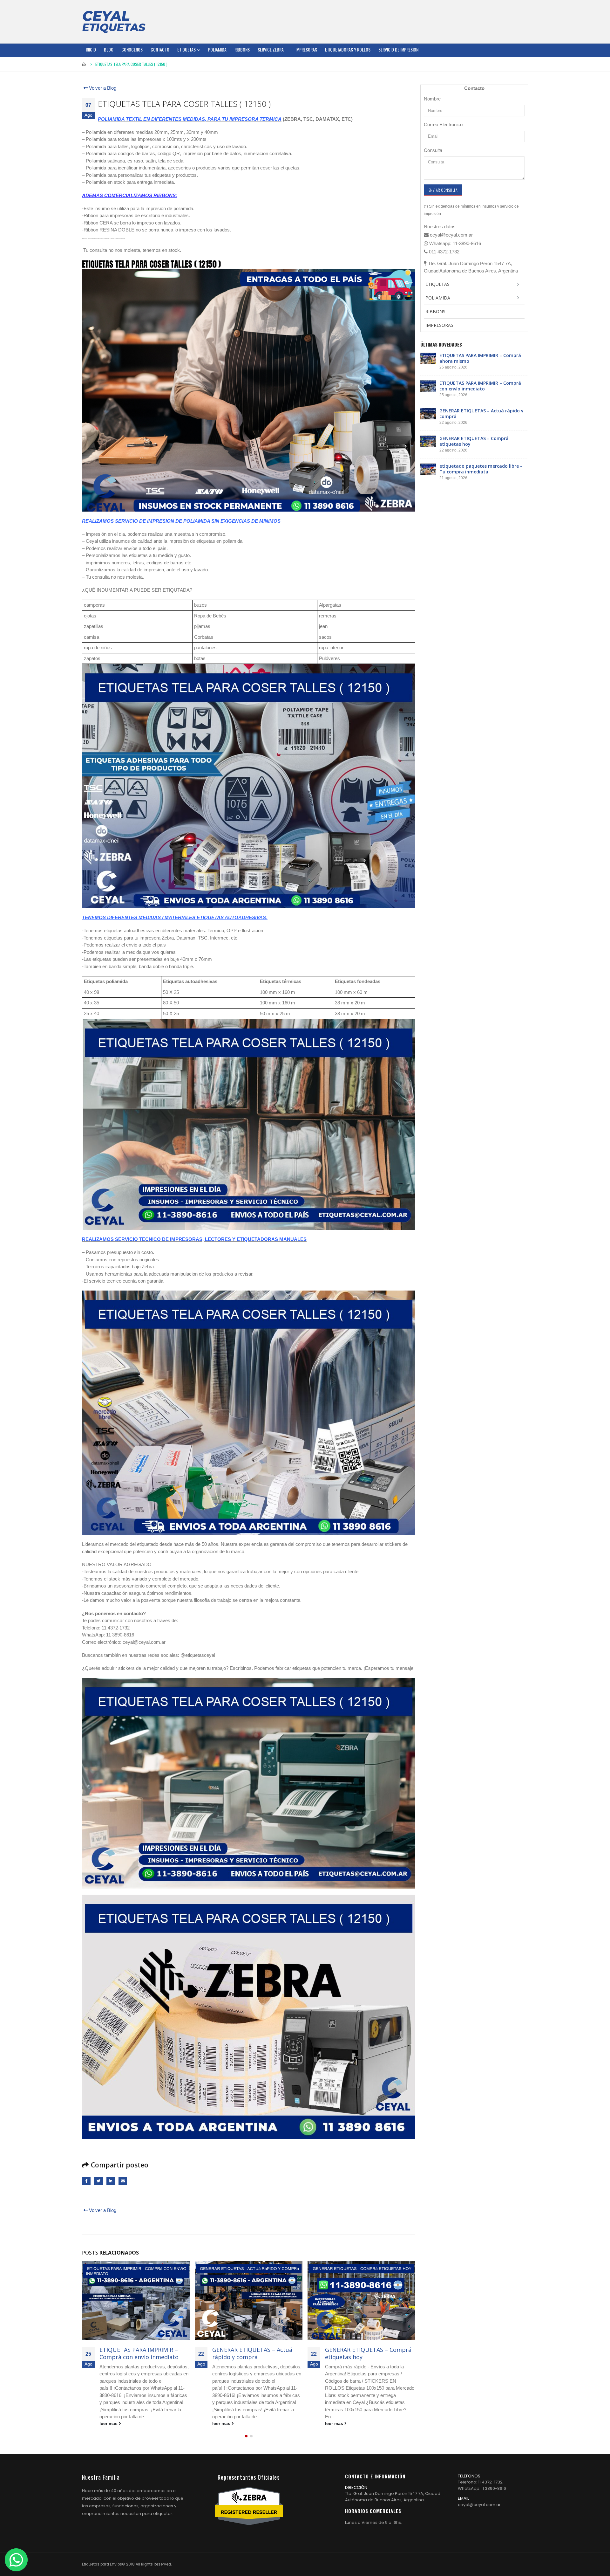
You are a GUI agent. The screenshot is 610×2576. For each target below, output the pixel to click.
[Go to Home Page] (84, 64)
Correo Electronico (443, 124)
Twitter (98, 2181)
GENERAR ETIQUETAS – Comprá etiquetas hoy (255, 2353)
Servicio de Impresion (398, 49)
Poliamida (217, 49)
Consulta (433, 150)
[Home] (114, 22)
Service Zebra (271, 49)
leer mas (109, 2424)
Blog (109, 49)
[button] (246, 2436)
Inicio (91, 49)
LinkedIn (111, 2181)
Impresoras (306, 49)
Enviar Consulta (443, 190)
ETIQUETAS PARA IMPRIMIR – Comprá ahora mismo (480, 358)
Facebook (86, 2181)
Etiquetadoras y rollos (348, 49)
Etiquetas (186, 49)
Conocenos (132, 49)
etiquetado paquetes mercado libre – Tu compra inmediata (367, 2353)
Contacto (160, 49)
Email (123, 2181)
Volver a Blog (102, 88)
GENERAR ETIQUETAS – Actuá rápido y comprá (139, 2353)
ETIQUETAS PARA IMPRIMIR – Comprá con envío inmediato (480, 386)
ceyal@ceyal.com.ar (479, 2505)
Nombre (432, 99)
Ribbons (242, 49)
